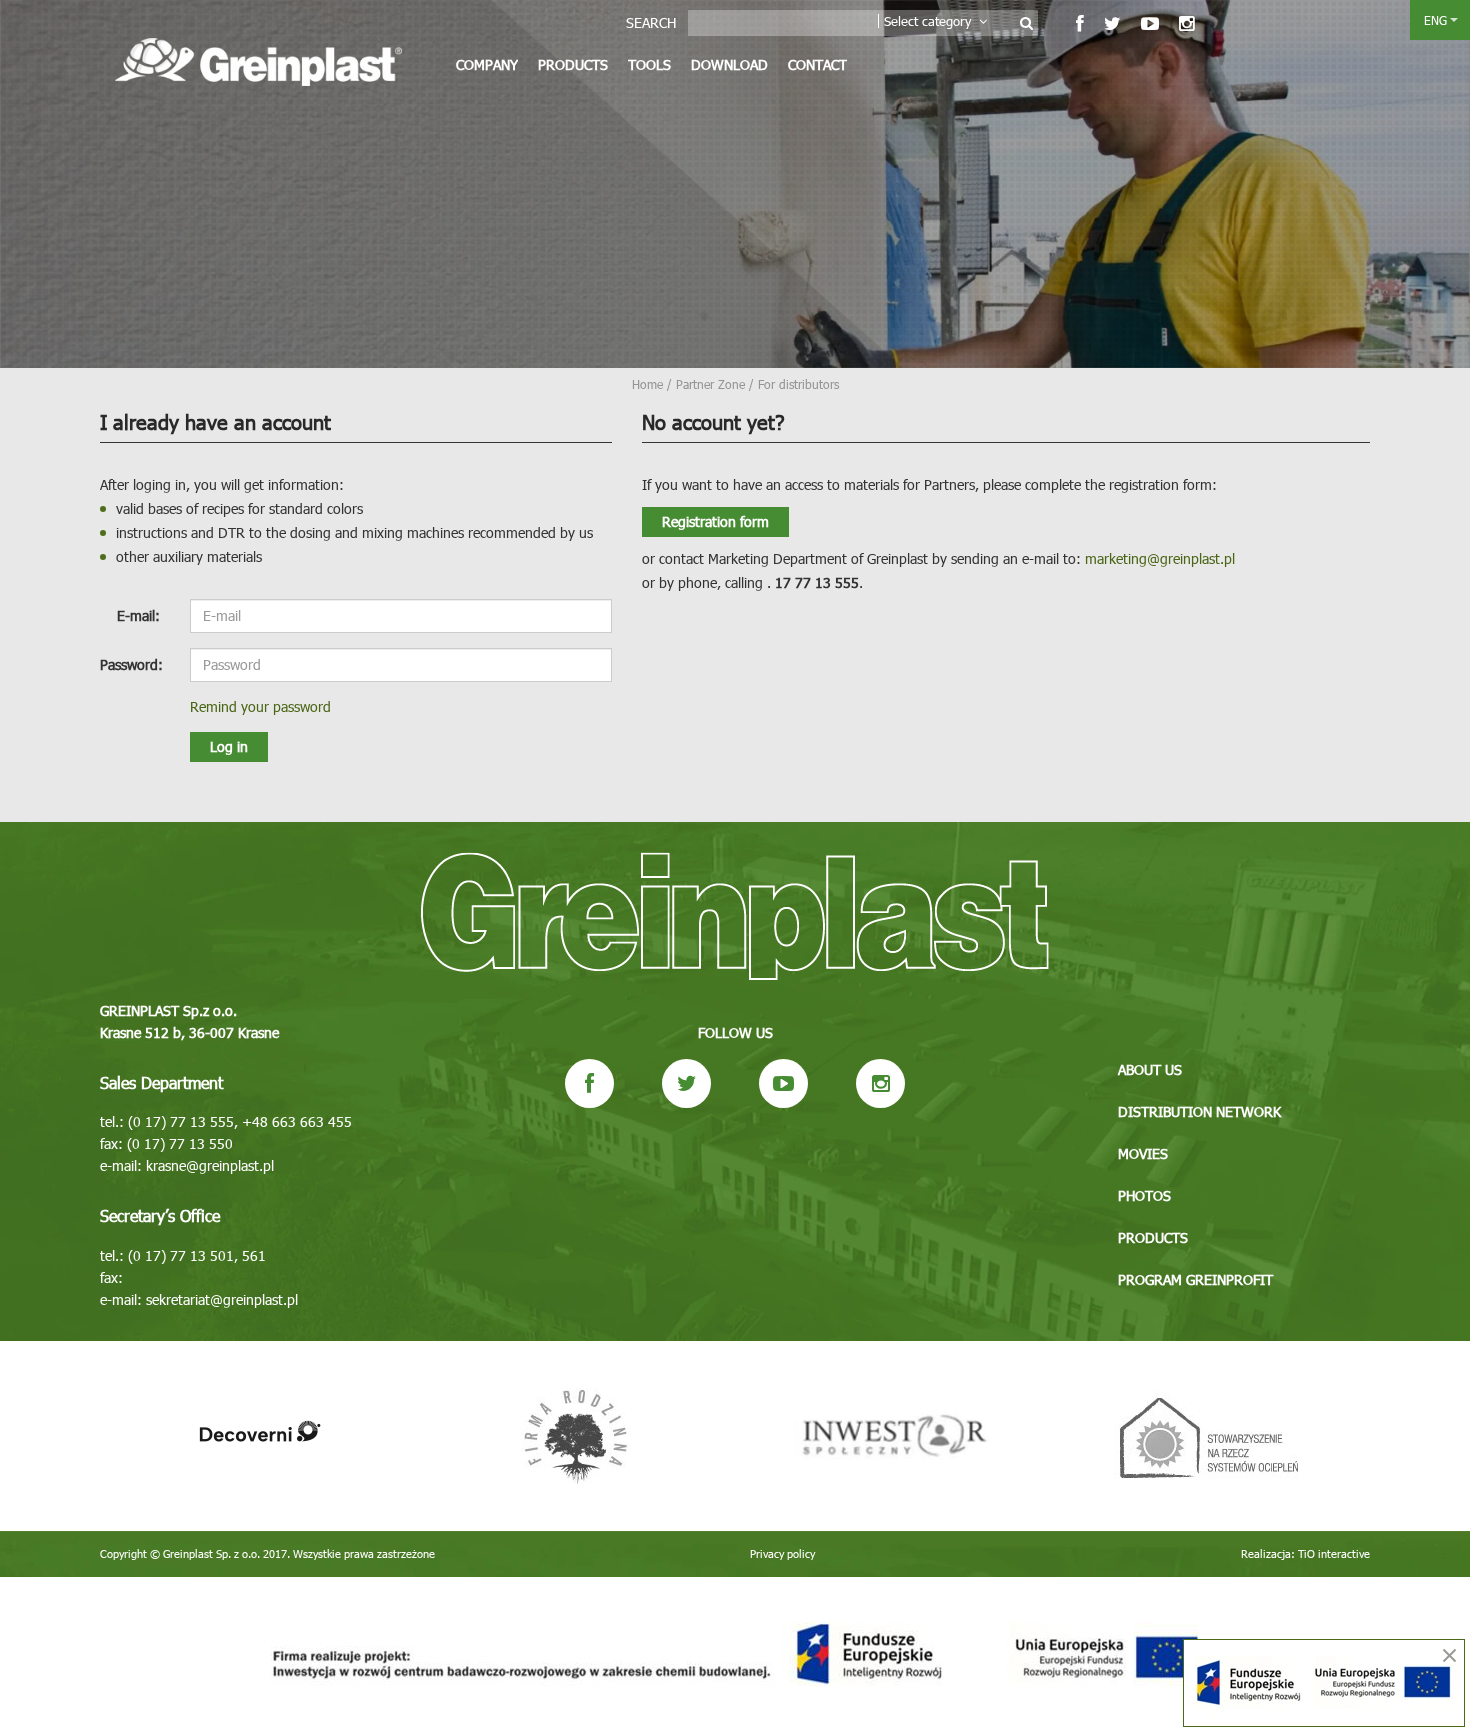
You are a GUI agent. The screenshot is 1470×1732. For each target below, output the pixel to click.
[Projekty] (735, 1654)
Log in (229, 746)
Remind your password (260, 706)
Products (573, 64)
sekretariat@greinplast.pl (222, 1299)
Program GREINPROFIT (1195, 1279)
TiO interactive (1334, 1553)
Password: (131, 664)
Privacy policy (782, 1553)
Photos (1144, 1195)
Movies (1143, 1153)
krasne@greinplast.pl (210, 1165)
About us (1150, 1069)
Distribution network (1199, 1111)
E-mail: (138, 615)
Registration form (715, 521)
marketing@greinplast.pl (1160, 558)
